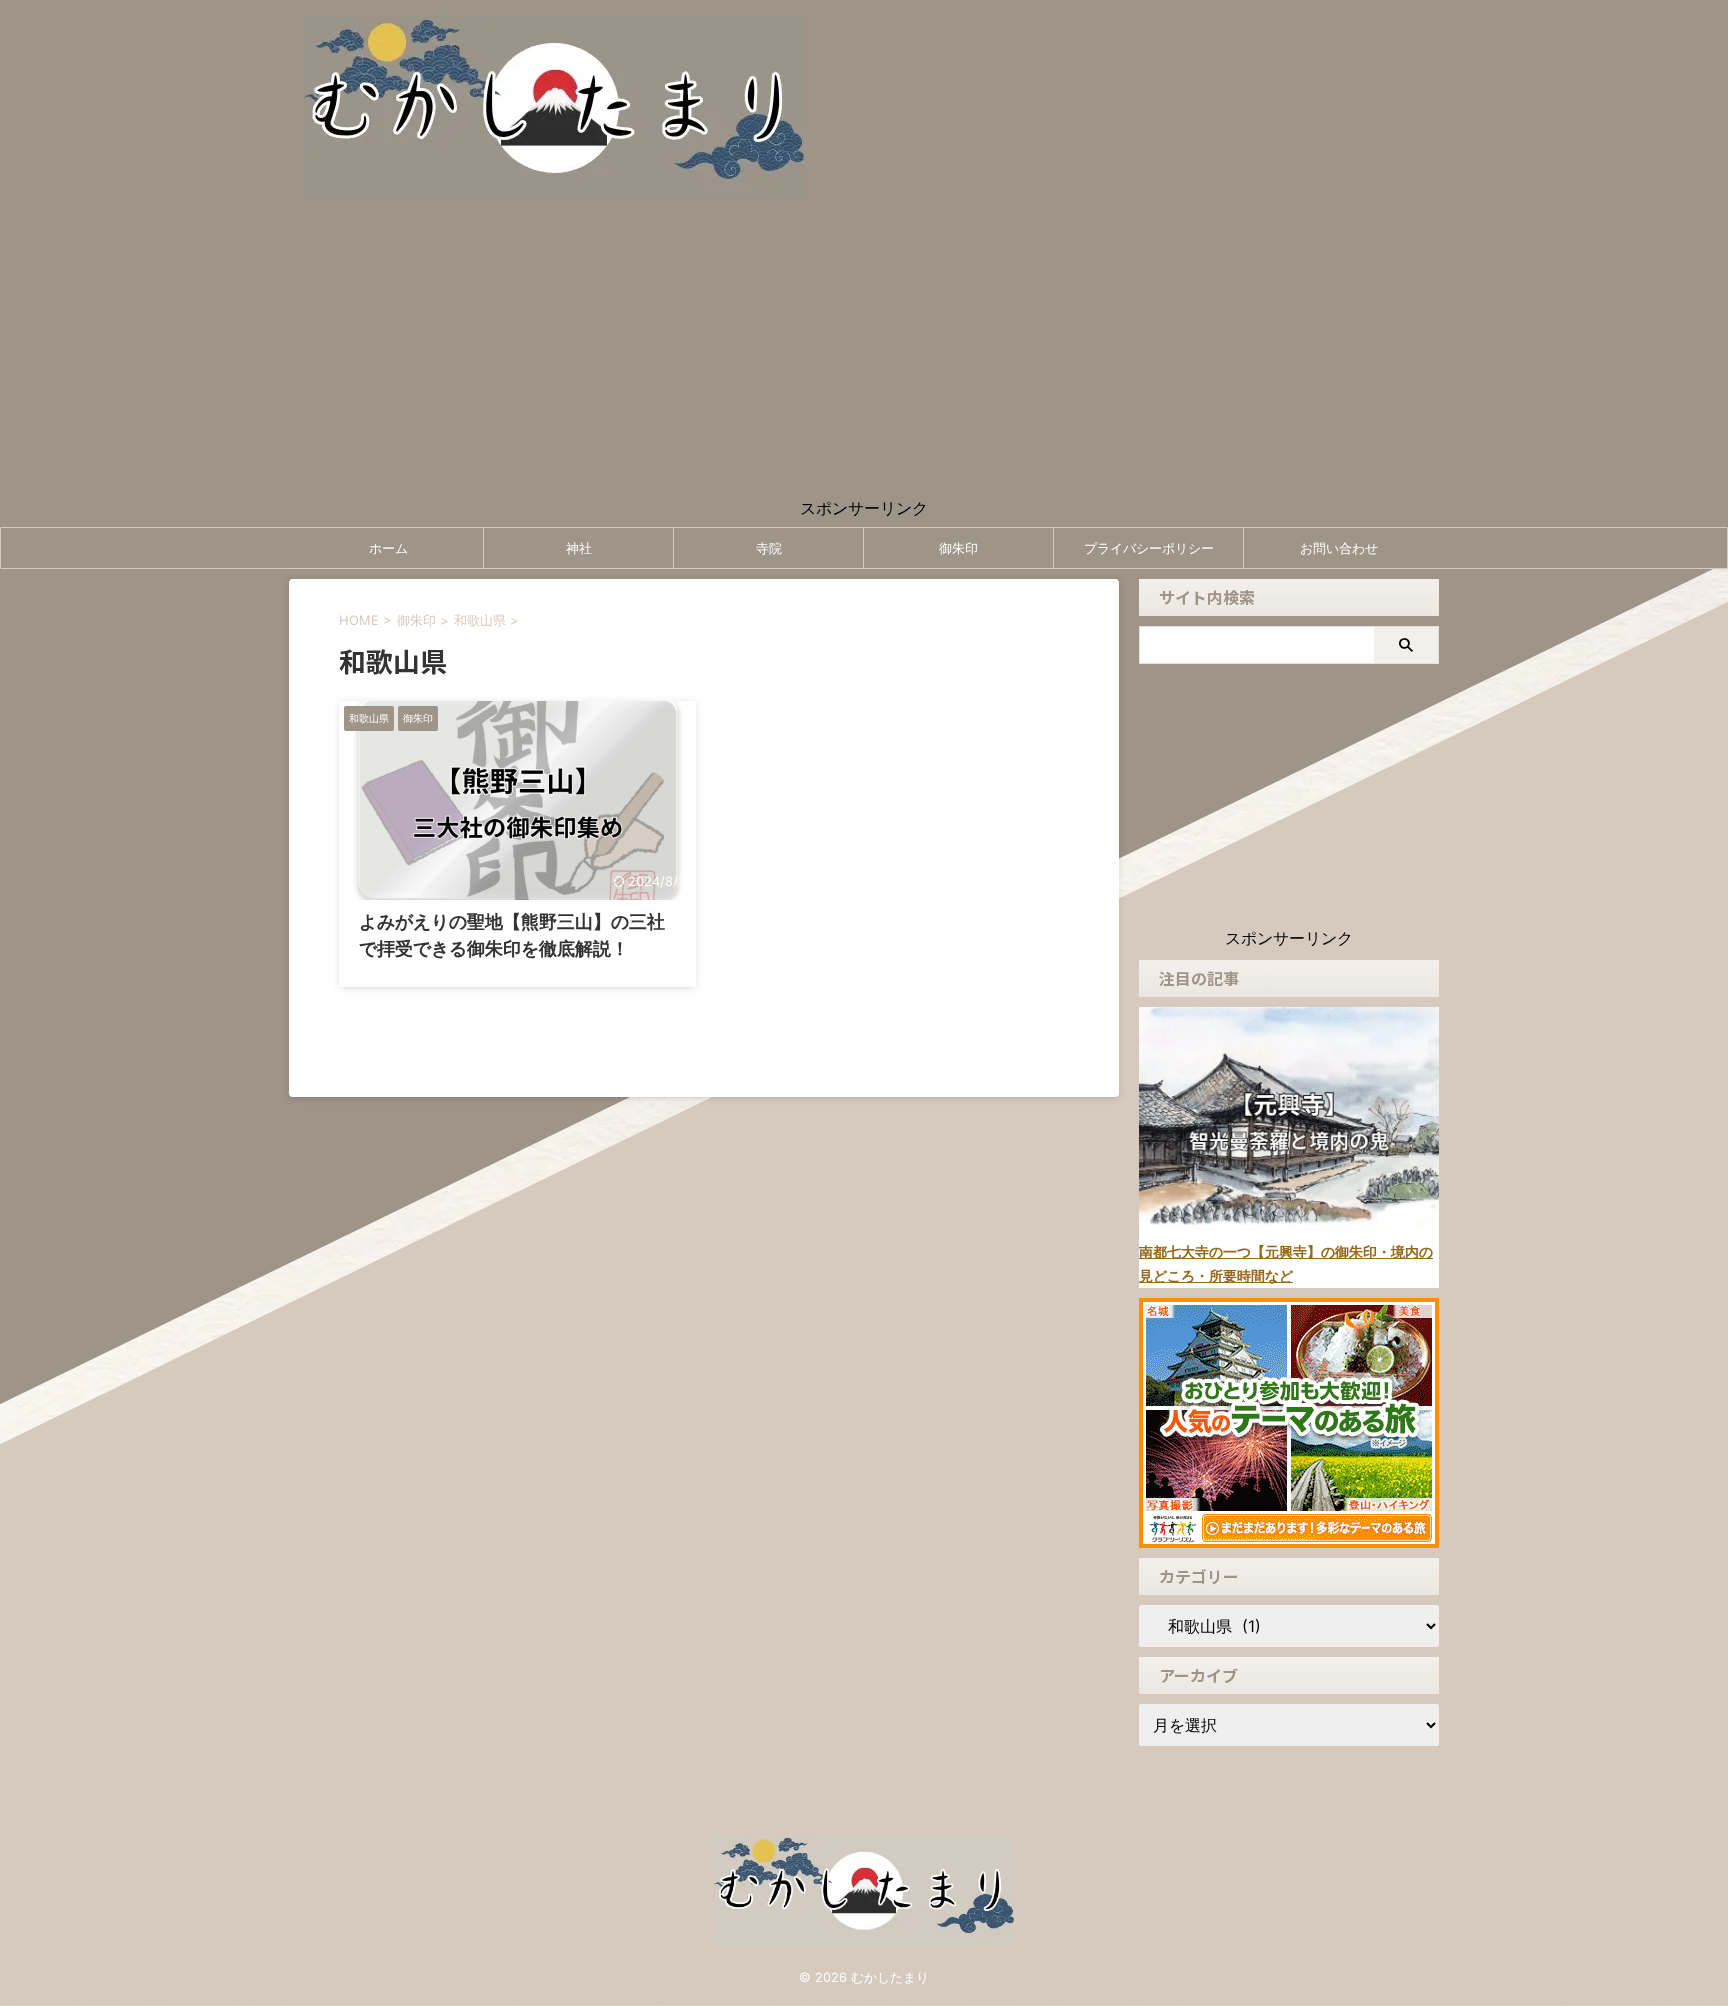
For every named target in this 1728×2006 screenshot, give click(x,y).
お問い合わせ (1339, 548)
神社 (579, 548)
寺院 (769, 548)
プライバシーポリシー (1149, 548)
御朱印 (958, 548)
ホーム (388, 548)
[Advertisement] (864, 358)
